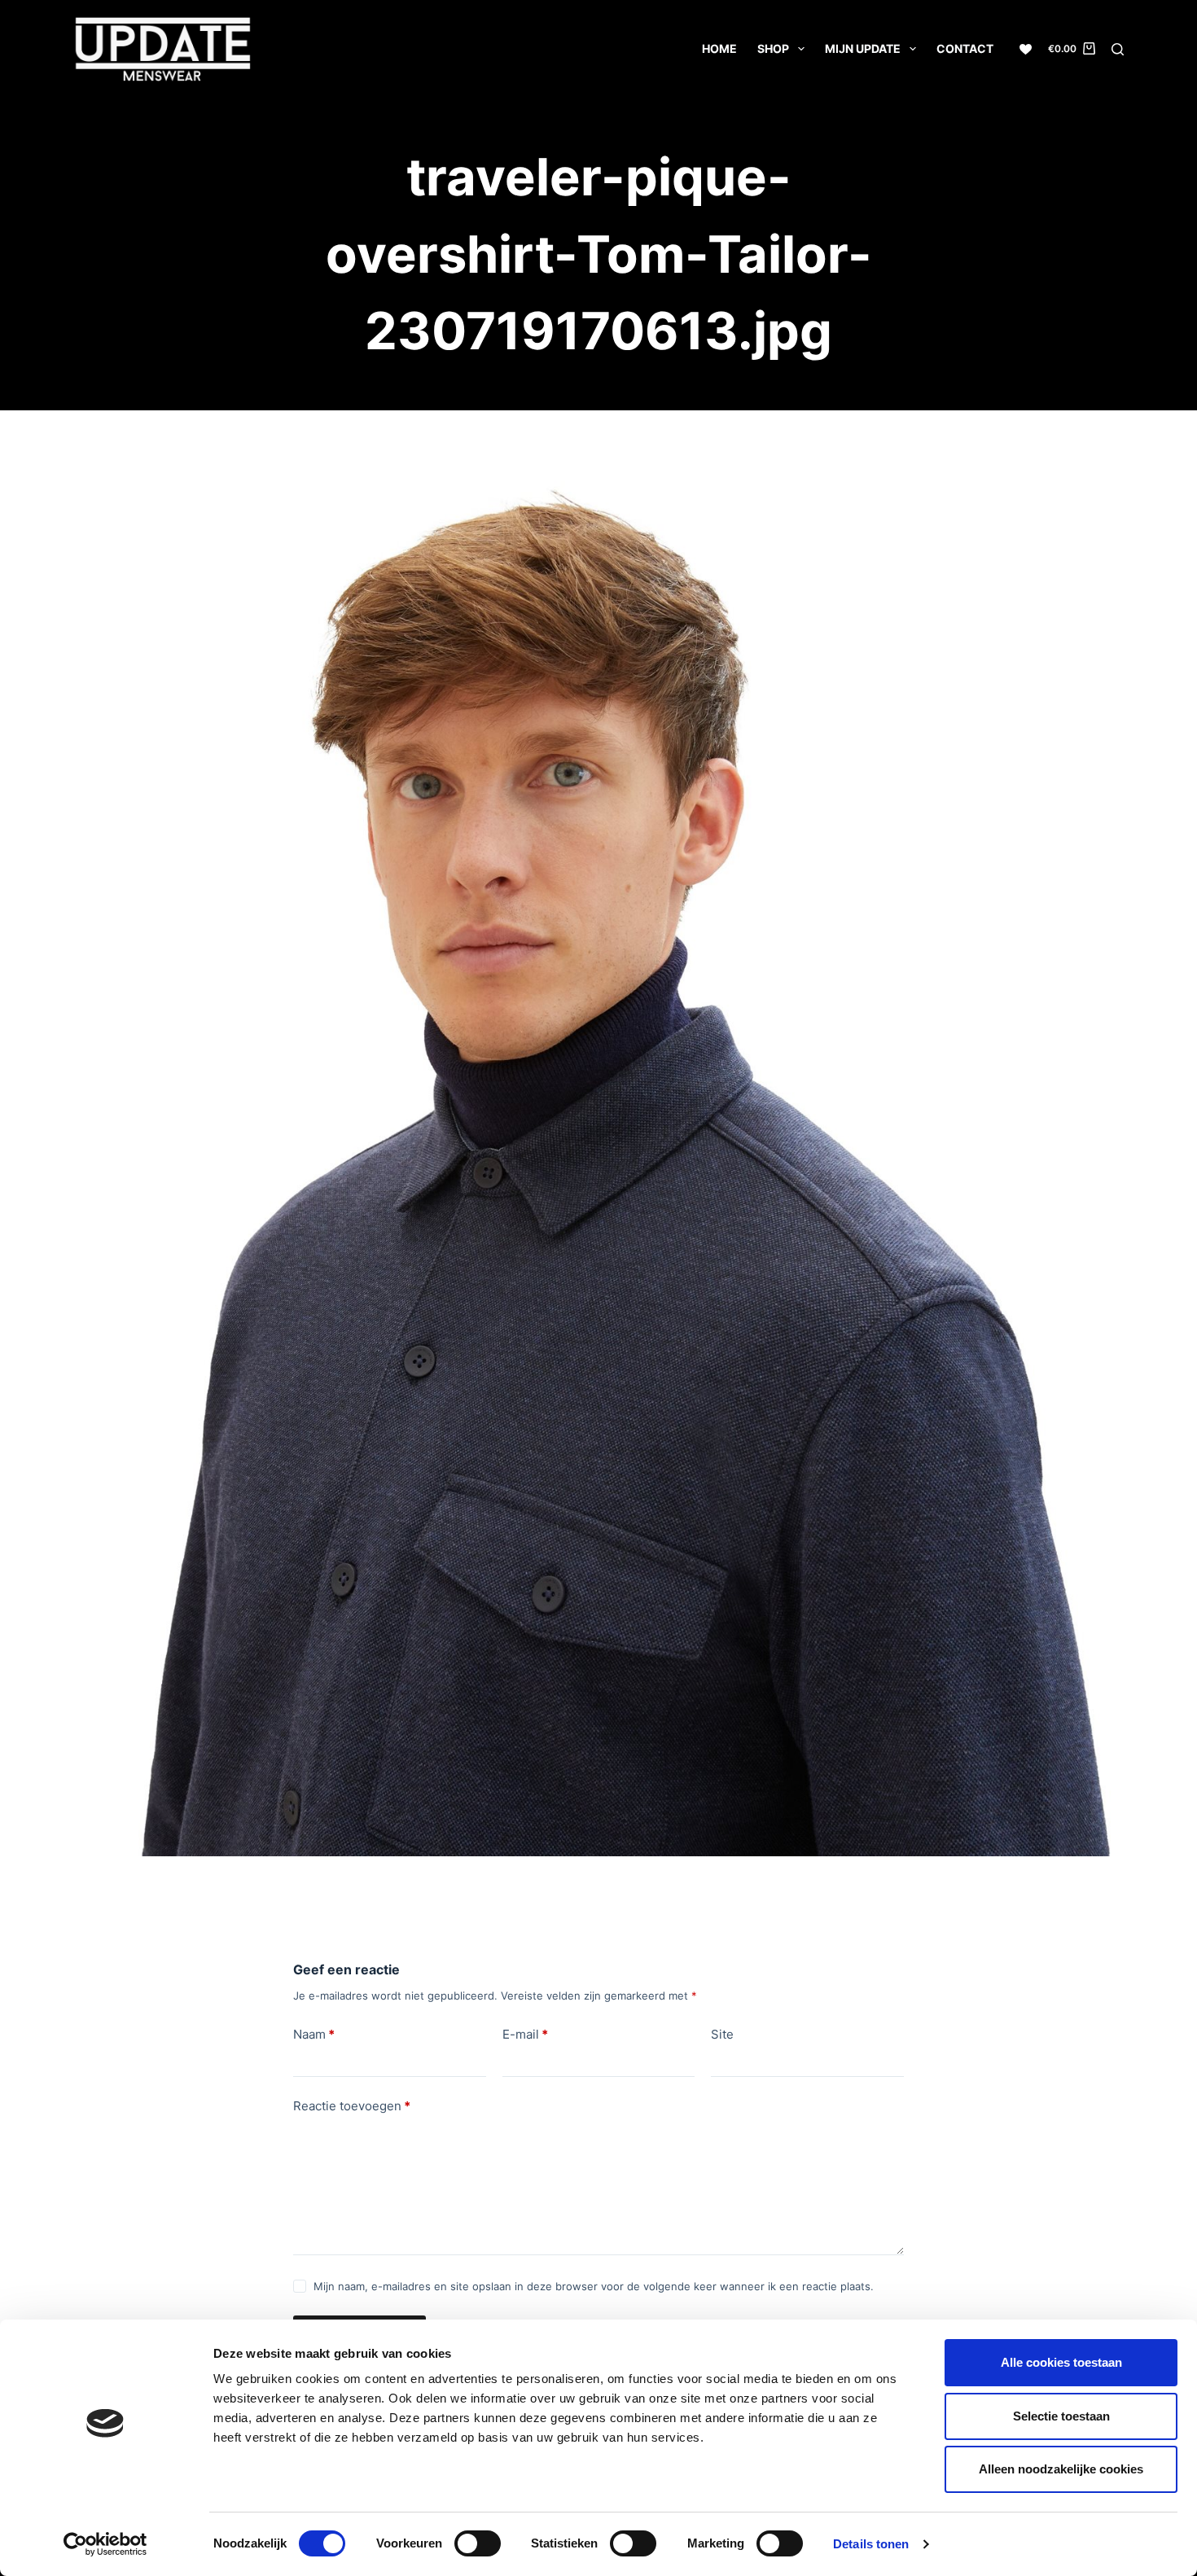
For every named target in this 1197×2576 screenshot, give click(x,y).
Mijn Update (863, 48)
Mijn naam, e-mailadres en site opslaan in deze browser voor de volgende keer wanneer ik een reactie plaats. (594, 2286)
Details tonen (871, 2544)
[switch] (478, 2543)
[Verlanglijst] (1026, 49)
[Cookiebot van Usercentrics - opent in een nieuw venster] (105, 2544)
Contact (965, 48)
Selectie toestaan (1061, 2416)
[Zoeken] (1118, 49)
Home (719, 48)
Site (722, 2034)
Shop (773, 48)
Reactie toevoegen (352, 2106)
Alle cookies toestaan (1061, 2362)
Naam (314, 2034)
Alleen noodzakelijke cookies (1061, 2469)
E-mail (525, 2034)
